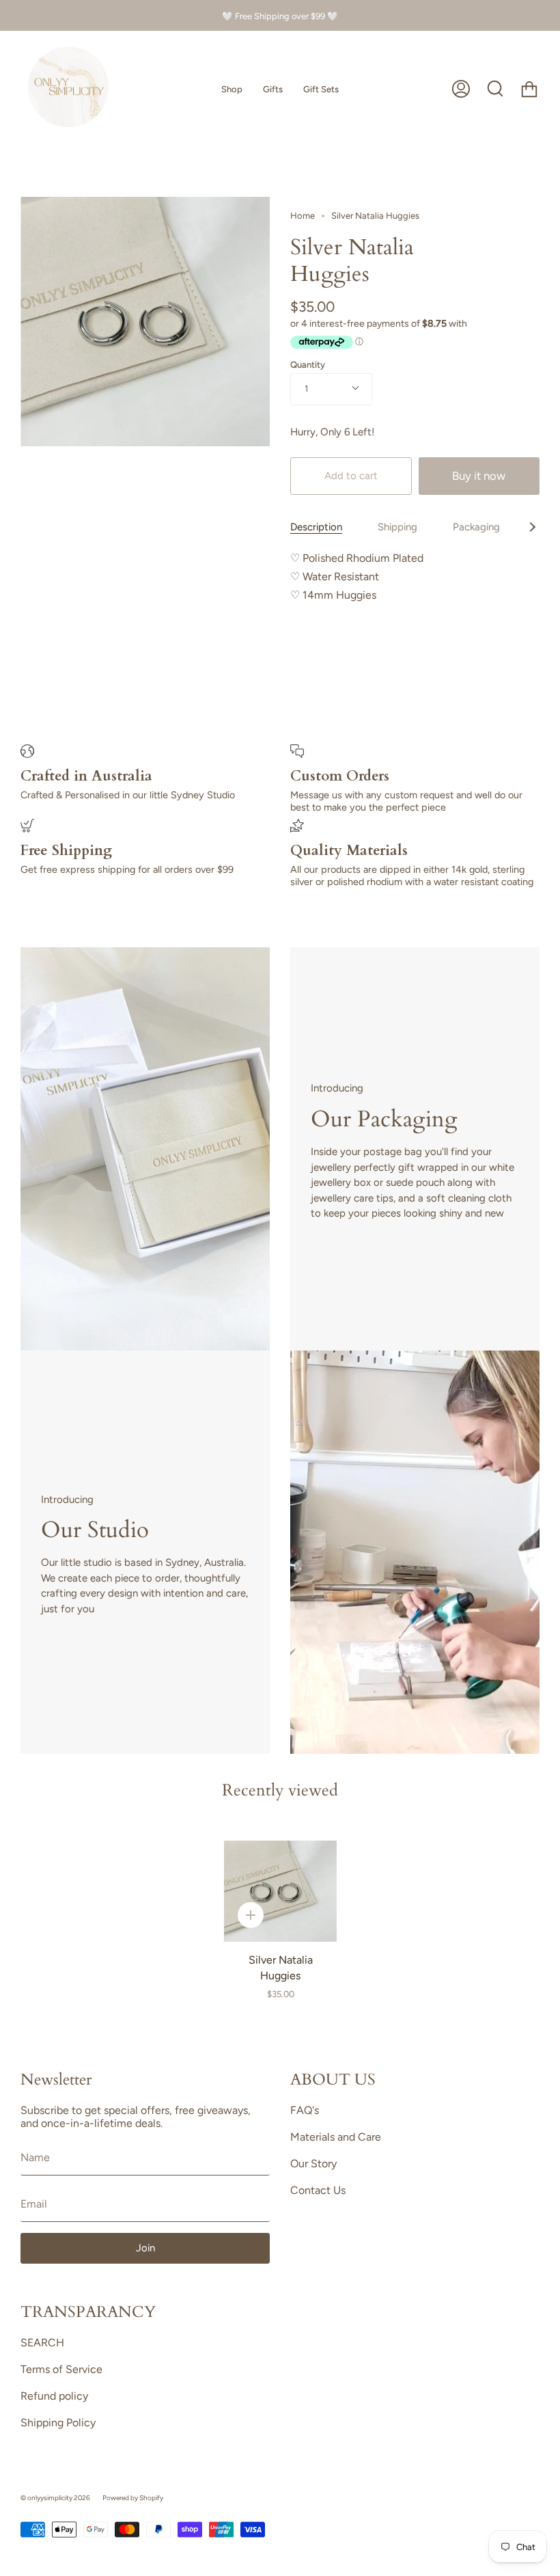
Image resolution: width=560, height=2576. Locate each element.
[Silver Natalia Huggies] (280, 1891)
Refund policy (54, 2396)
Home (303, 216)
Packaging (476, 527)
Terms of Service (61, 2369)
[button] (232, 89)
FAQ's (305, 2110)
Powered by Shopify (133, 2498)
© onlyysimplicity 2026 (55, 2498)
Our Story (313, 2164)
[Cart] (529, 89)
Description (316, 527)
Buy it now (479, 476)
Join (145, 2248)
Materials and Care (336, 2137)
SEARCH (42, 2343)
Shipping (397, 527)
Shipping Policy (58, 2423)
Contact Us (318, 2190)
